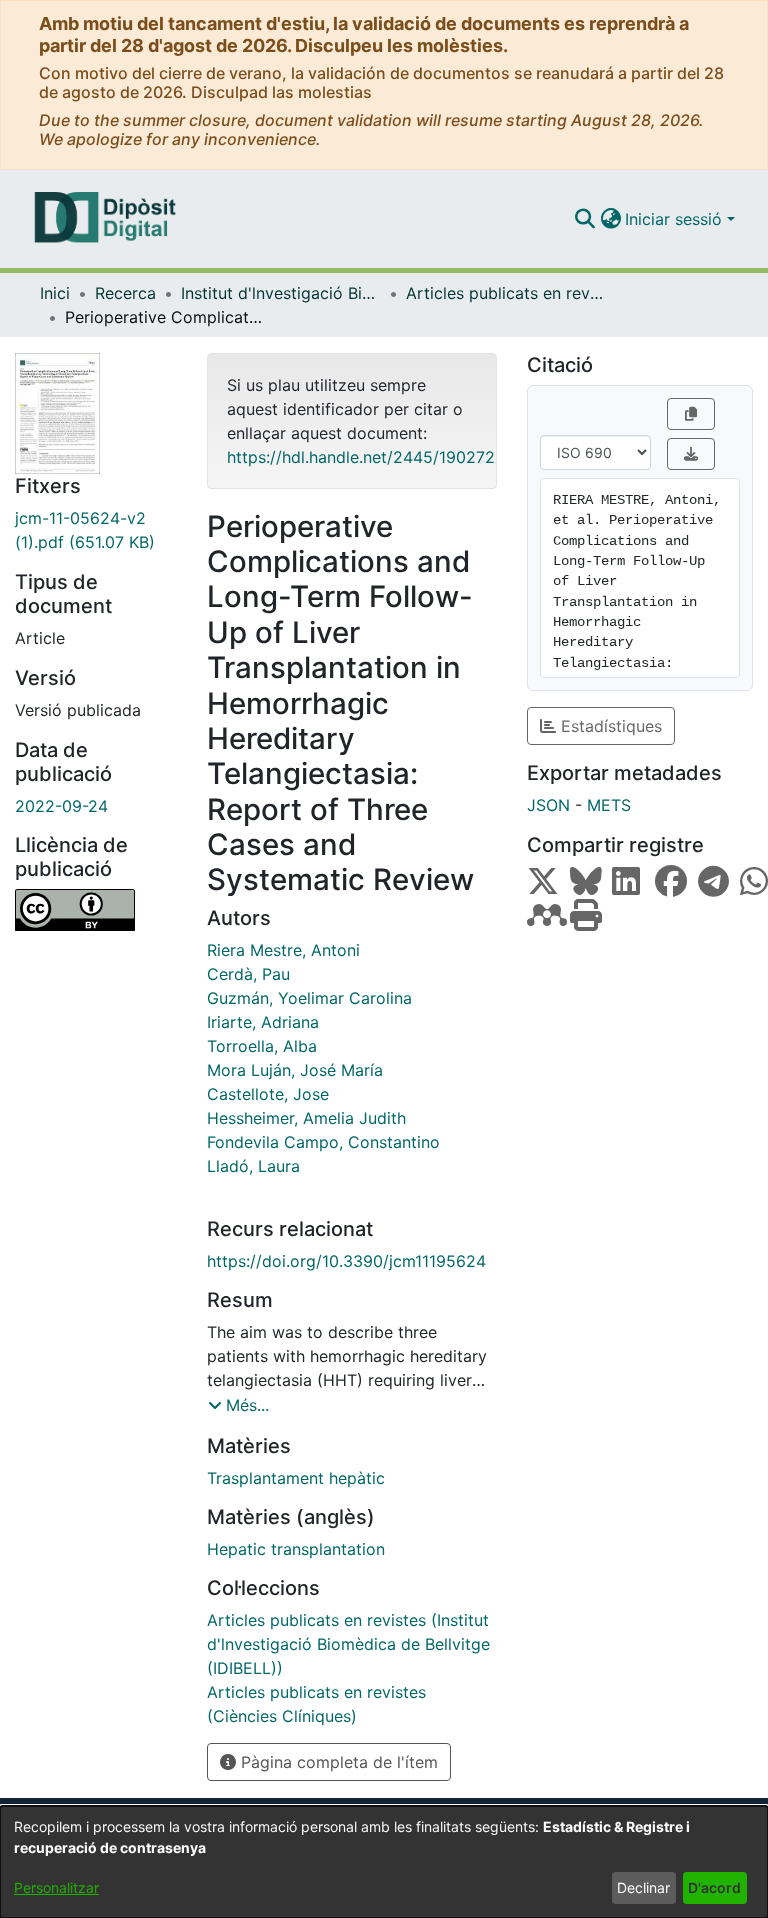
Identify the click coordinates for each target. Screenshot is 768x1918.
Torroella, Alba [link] (262, 1046)
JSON (548, 805)
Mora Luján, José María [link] (295, 1070)
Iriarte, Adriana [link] (263, 1022)
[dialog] (384, 1862)
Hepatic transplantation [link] (296, 1549)
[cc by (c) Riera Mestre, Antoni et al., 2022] (96, 910)
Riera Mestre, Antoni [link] (283, 950)
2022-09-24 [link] (61, 806)
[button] (584, 219)
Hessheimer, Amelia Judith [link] (306, 1118)
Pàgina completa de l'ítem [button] (337, 1762)
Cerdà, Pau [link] (248, 974)
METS (609, 805)
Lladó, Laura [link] (253, 1166)
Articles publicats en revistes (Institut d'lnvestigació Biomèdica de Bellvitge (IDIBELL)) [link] (506, 293)
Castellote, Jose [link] (268, 1094)
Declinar (643, 1887)
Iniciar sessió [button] (676, 219)
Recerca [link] (125, 293)
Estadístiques (609, 726)
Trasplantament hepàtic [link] (296, 1478)
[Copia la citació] (691, 414)
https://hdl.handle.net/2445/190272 (361, 457)
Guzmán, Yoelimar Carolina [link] (309, 998)
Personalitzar (56, 1887)
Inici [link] (55, 293)
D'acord (714, 1887)
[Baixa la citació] (691, 454)
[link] (96, 530)
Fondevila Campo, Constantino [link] (323, 1142)
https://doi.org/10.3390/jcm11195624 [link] (346, 1261)
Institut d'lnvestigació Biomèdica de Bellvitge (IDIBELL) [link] (281, 293)
